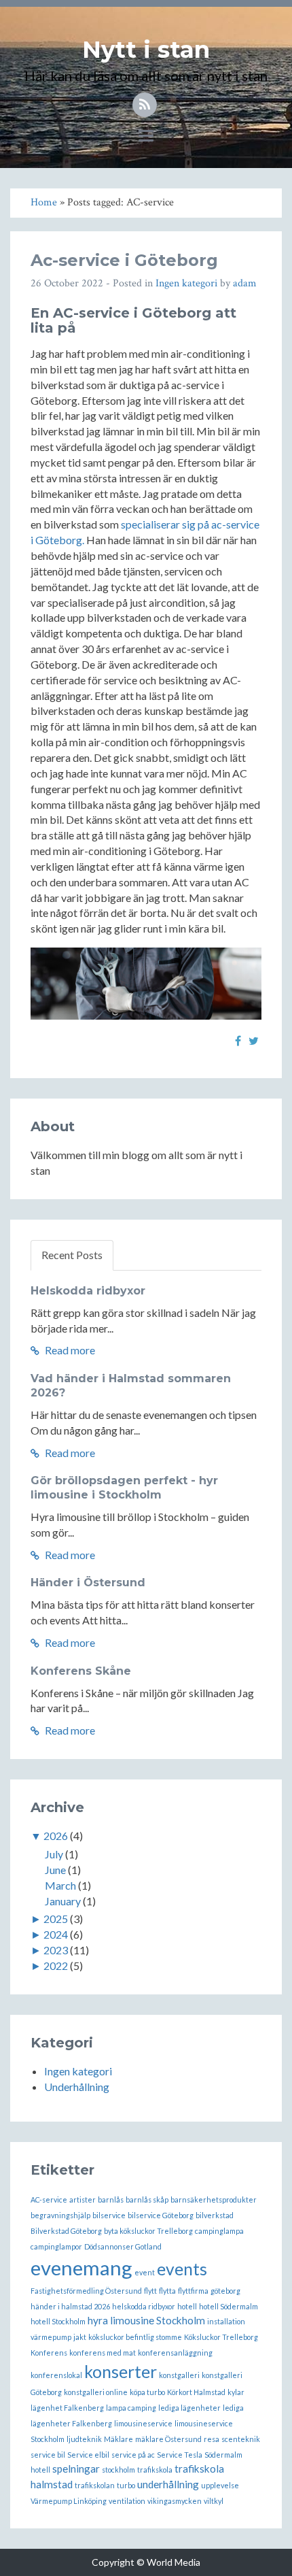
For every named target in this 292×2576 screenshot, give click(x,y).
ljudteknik (84, 2439)
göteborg (225, 2291)
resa (212, 2439)
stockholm (118, 2470)
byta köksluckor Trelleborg (148, 2231)
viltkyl (214, 2501)
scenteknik (241, 2439)
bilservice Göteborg (161, 2215)
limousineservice (143, 2423)
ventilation (127, 2501)
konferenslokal (56, 2375)
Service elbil (88, 2455)
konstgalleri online (96, 2392)
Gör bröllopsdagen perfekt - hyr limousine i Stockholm (124, 1488)
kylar (236, 2392)
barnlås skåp (147, 2199)
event (145, 2272)
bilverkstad (215, 2215)
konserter (121, 2372)
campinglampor (56, 2246)
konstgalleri (179, 2375)
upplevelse (220, 2485)
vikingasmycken (175, 2501)
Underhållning (77, 2087)
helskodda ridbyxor (144, 2306)
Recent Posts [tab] (72, 1255)
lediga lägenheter (189, 2408)
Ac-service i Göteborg (124, 260)
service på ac (133, 2455)
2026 (56, 1836)
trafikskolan (95, 2485)
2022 (56, 1966)
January (63, 1901)
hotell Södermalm (229, 2306)
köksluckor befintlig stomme (135, 2337)
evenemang (81, 2268)
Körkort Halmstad (196, 2392)
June (55, 1870)
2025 (56, 1919)
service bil (48, 2455)
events (182, 2269)
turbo (126, 2485)
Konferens (49, 2353)
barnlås (111, 2199)
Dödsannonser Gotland (123, 2246)
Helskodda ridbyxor (88, 1291)
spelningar (76, 2469)
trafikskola (155, 2470)
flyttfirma (193, 2291)
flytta (167, 2291)
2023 (56, 1950)
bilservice (109, 2215)
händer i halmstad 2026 (70, 2306)
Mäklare (118, 2439)
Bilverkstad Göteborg (66, 2231)
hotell (187, 2306)
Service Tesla (180, 2455)
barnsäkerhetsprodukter (214, 2199)
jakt (80, 2337)
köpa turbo (147, 2392)
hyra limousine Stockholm (146, 2320)
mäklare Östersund (168, 2439)
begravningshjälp (60, 2215)
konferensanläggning (175, 2353)
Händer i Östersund (88, 1583)
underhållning (168, 2484)
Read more (69, 1350)
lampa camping (131, 2408)
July (54, 1854)
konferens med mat (103, 2353)
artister (83, 2199)
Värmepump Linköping (69, 2501)
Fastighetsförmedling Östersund (86, 2291)
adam (245, 283)
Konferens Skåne (81, 1671)
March (60, 1885)
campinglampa (219, 2231)
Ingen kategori (186, 283)
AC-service (49, 2199)
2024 (56, 1934)
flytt (150, 2291)
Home (44, 202)
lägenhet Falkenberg (67, 2408)
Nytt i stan (146, 50)
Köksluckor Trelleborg (221, 2337)
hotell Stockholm (58, 2321)
